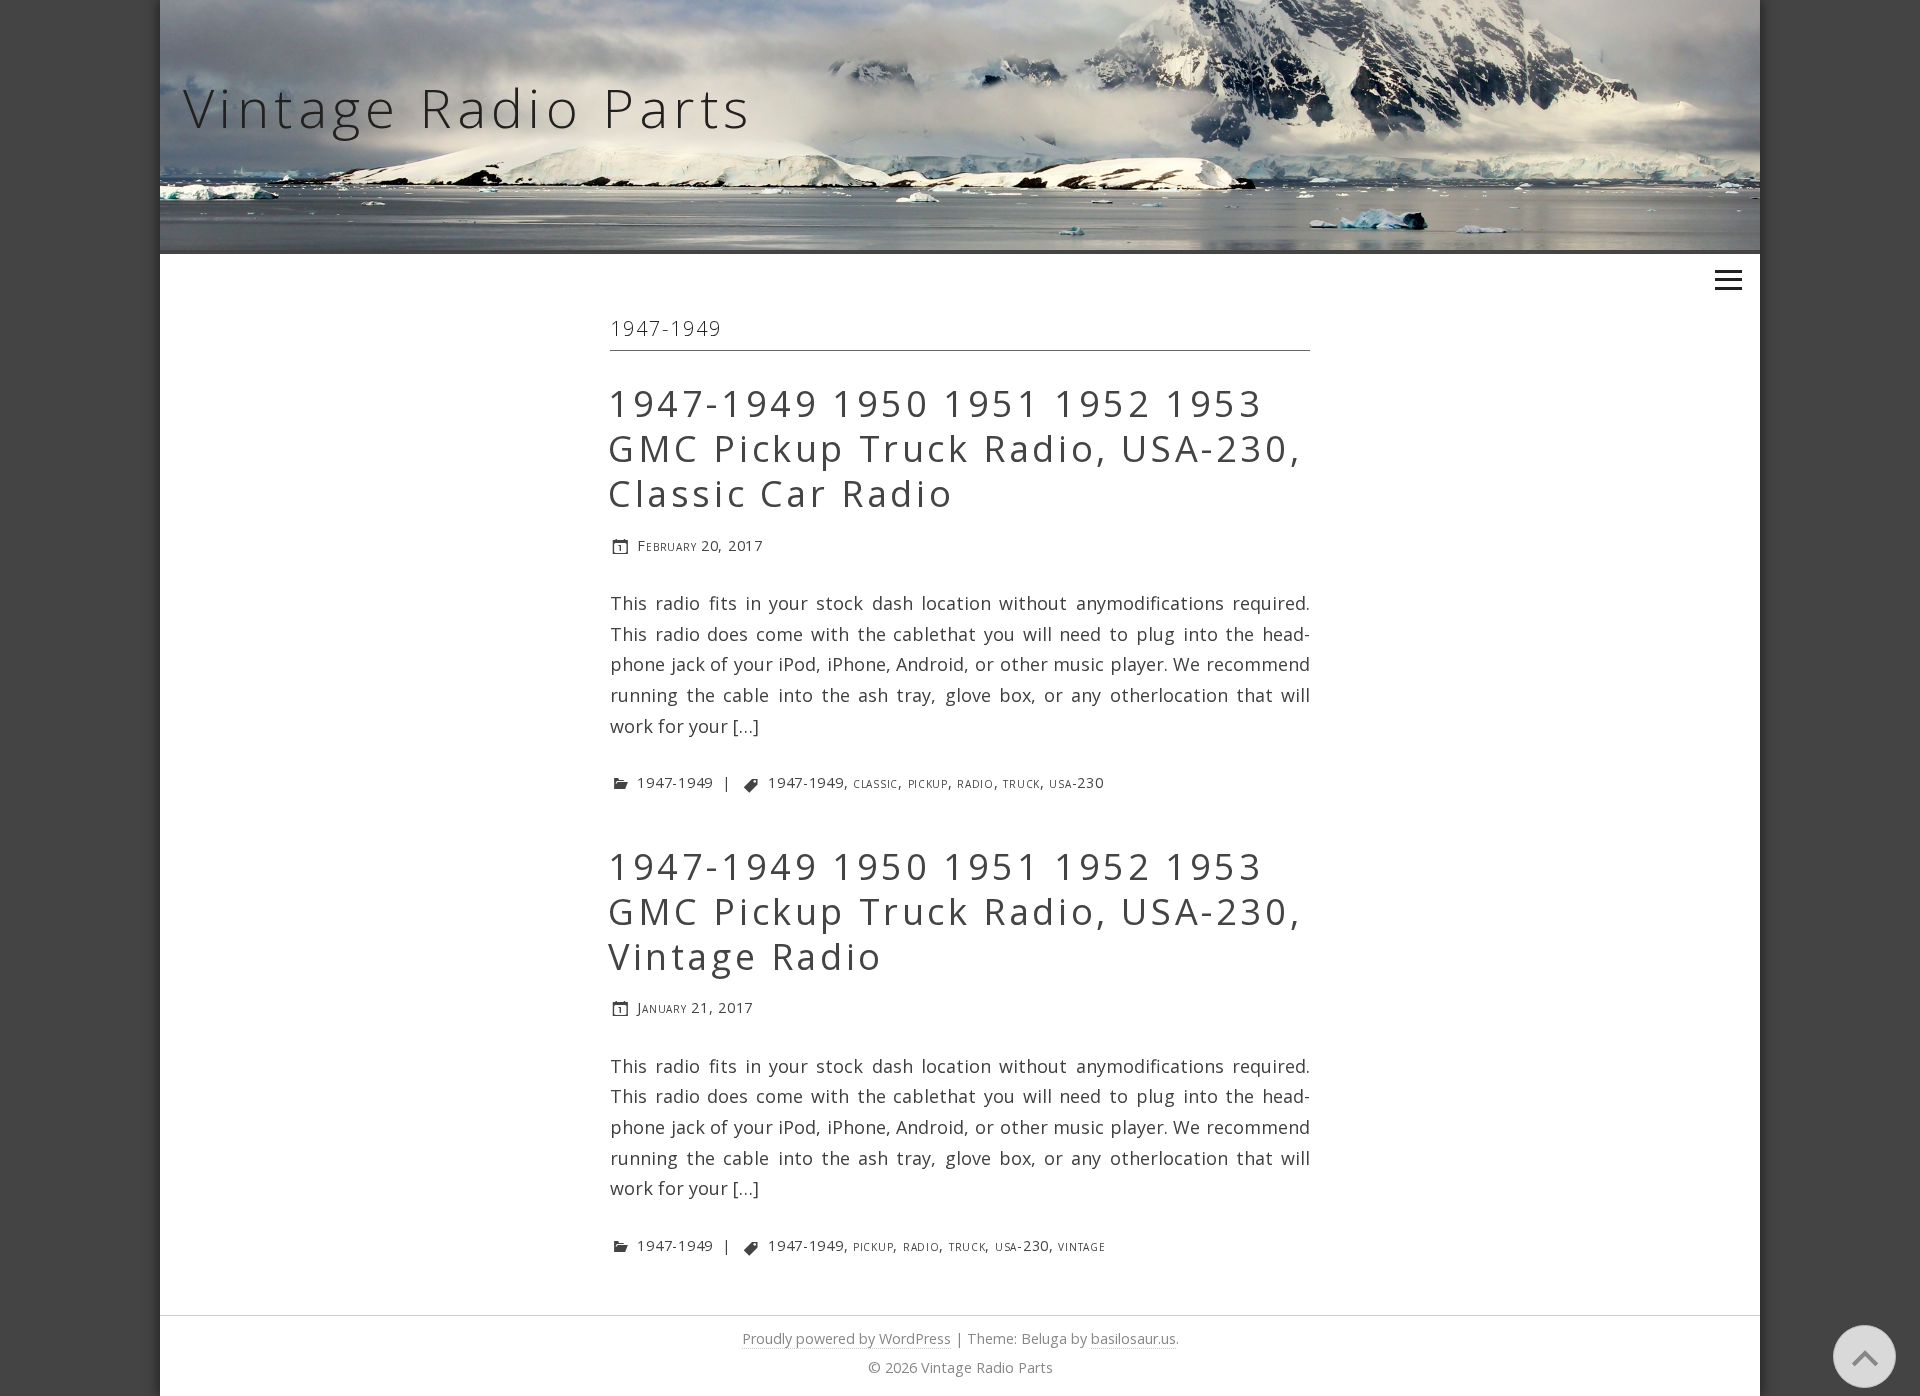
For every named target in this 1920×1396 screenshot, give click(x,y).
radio (975, 782)
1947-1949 (674, 782)
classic (875, 782)
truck (1021, 782)
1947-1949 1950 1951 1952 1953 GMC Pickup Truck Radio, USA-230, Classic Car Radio (955, 448)
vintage (1081, 1245)
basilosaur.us (1133, 1338)
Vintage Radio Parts (468, 107)
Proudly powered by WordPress (846, 1338)
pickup (928, 782)
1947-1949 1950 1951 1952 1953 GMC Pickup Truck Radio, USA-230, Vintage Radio (955, 911)
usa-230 (1076, 782)
